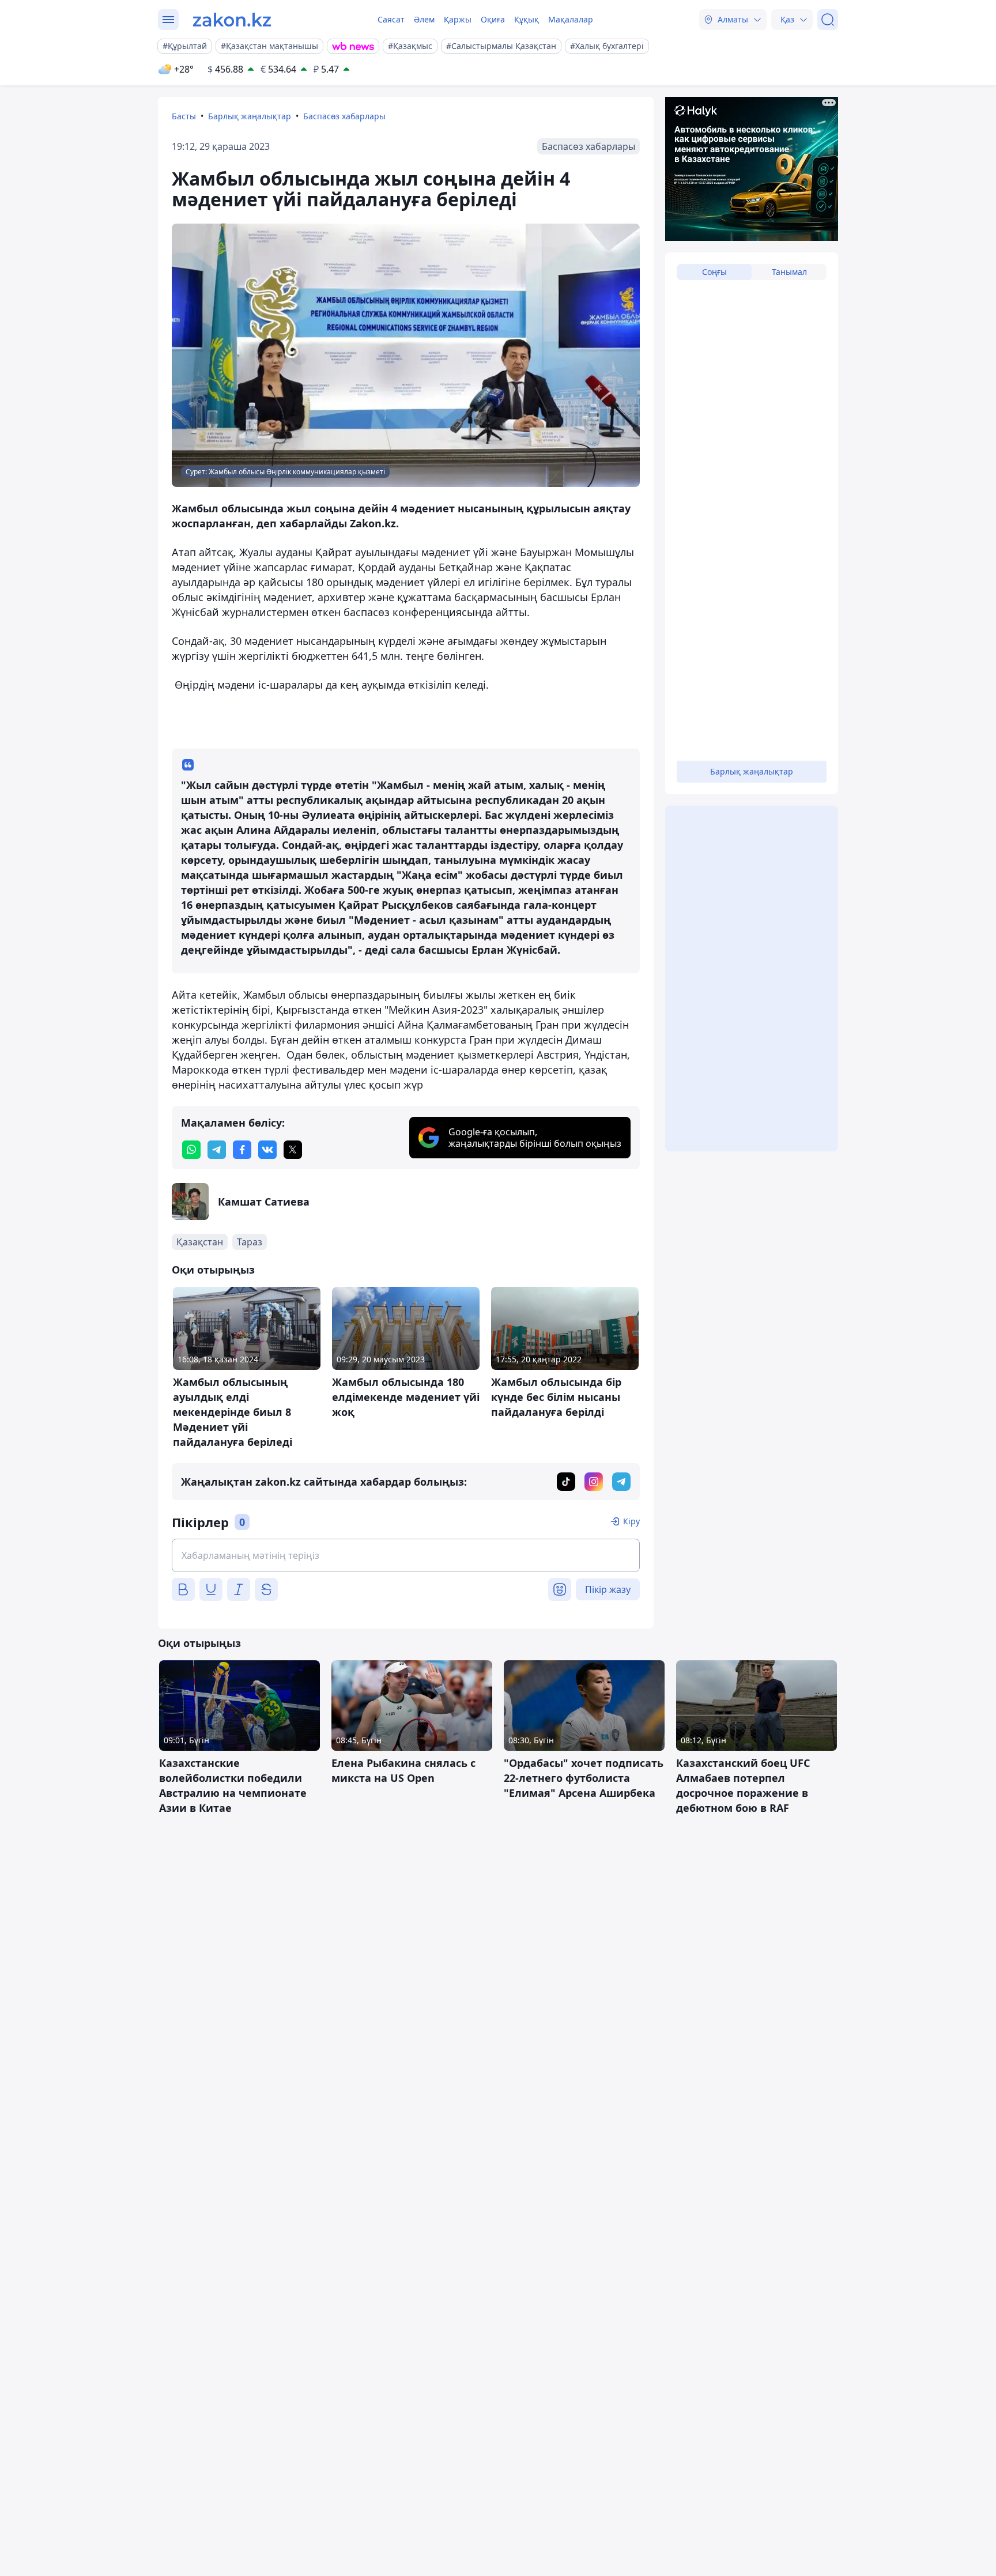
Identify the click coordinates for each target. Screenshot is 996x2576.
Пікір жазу (608, 1589)
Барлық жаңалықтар (250, 116)
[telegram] (217, 1150)
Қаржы (458, 19)
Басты (184, 116)
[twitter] (293, 1150)
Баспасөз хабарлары (344, 116)
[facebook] (242, 1150)
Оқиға (493, 19)
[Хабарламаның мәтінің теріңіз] (406, 1555)
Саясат (391, 19)
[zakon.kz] (232, 20)
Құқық (527, 19)
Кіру (631, 1521)
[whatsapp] (191, 1150)
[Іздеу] (828, 20)
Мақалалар (571, 19)
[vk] (267, 1150)
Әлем (424, 19)
